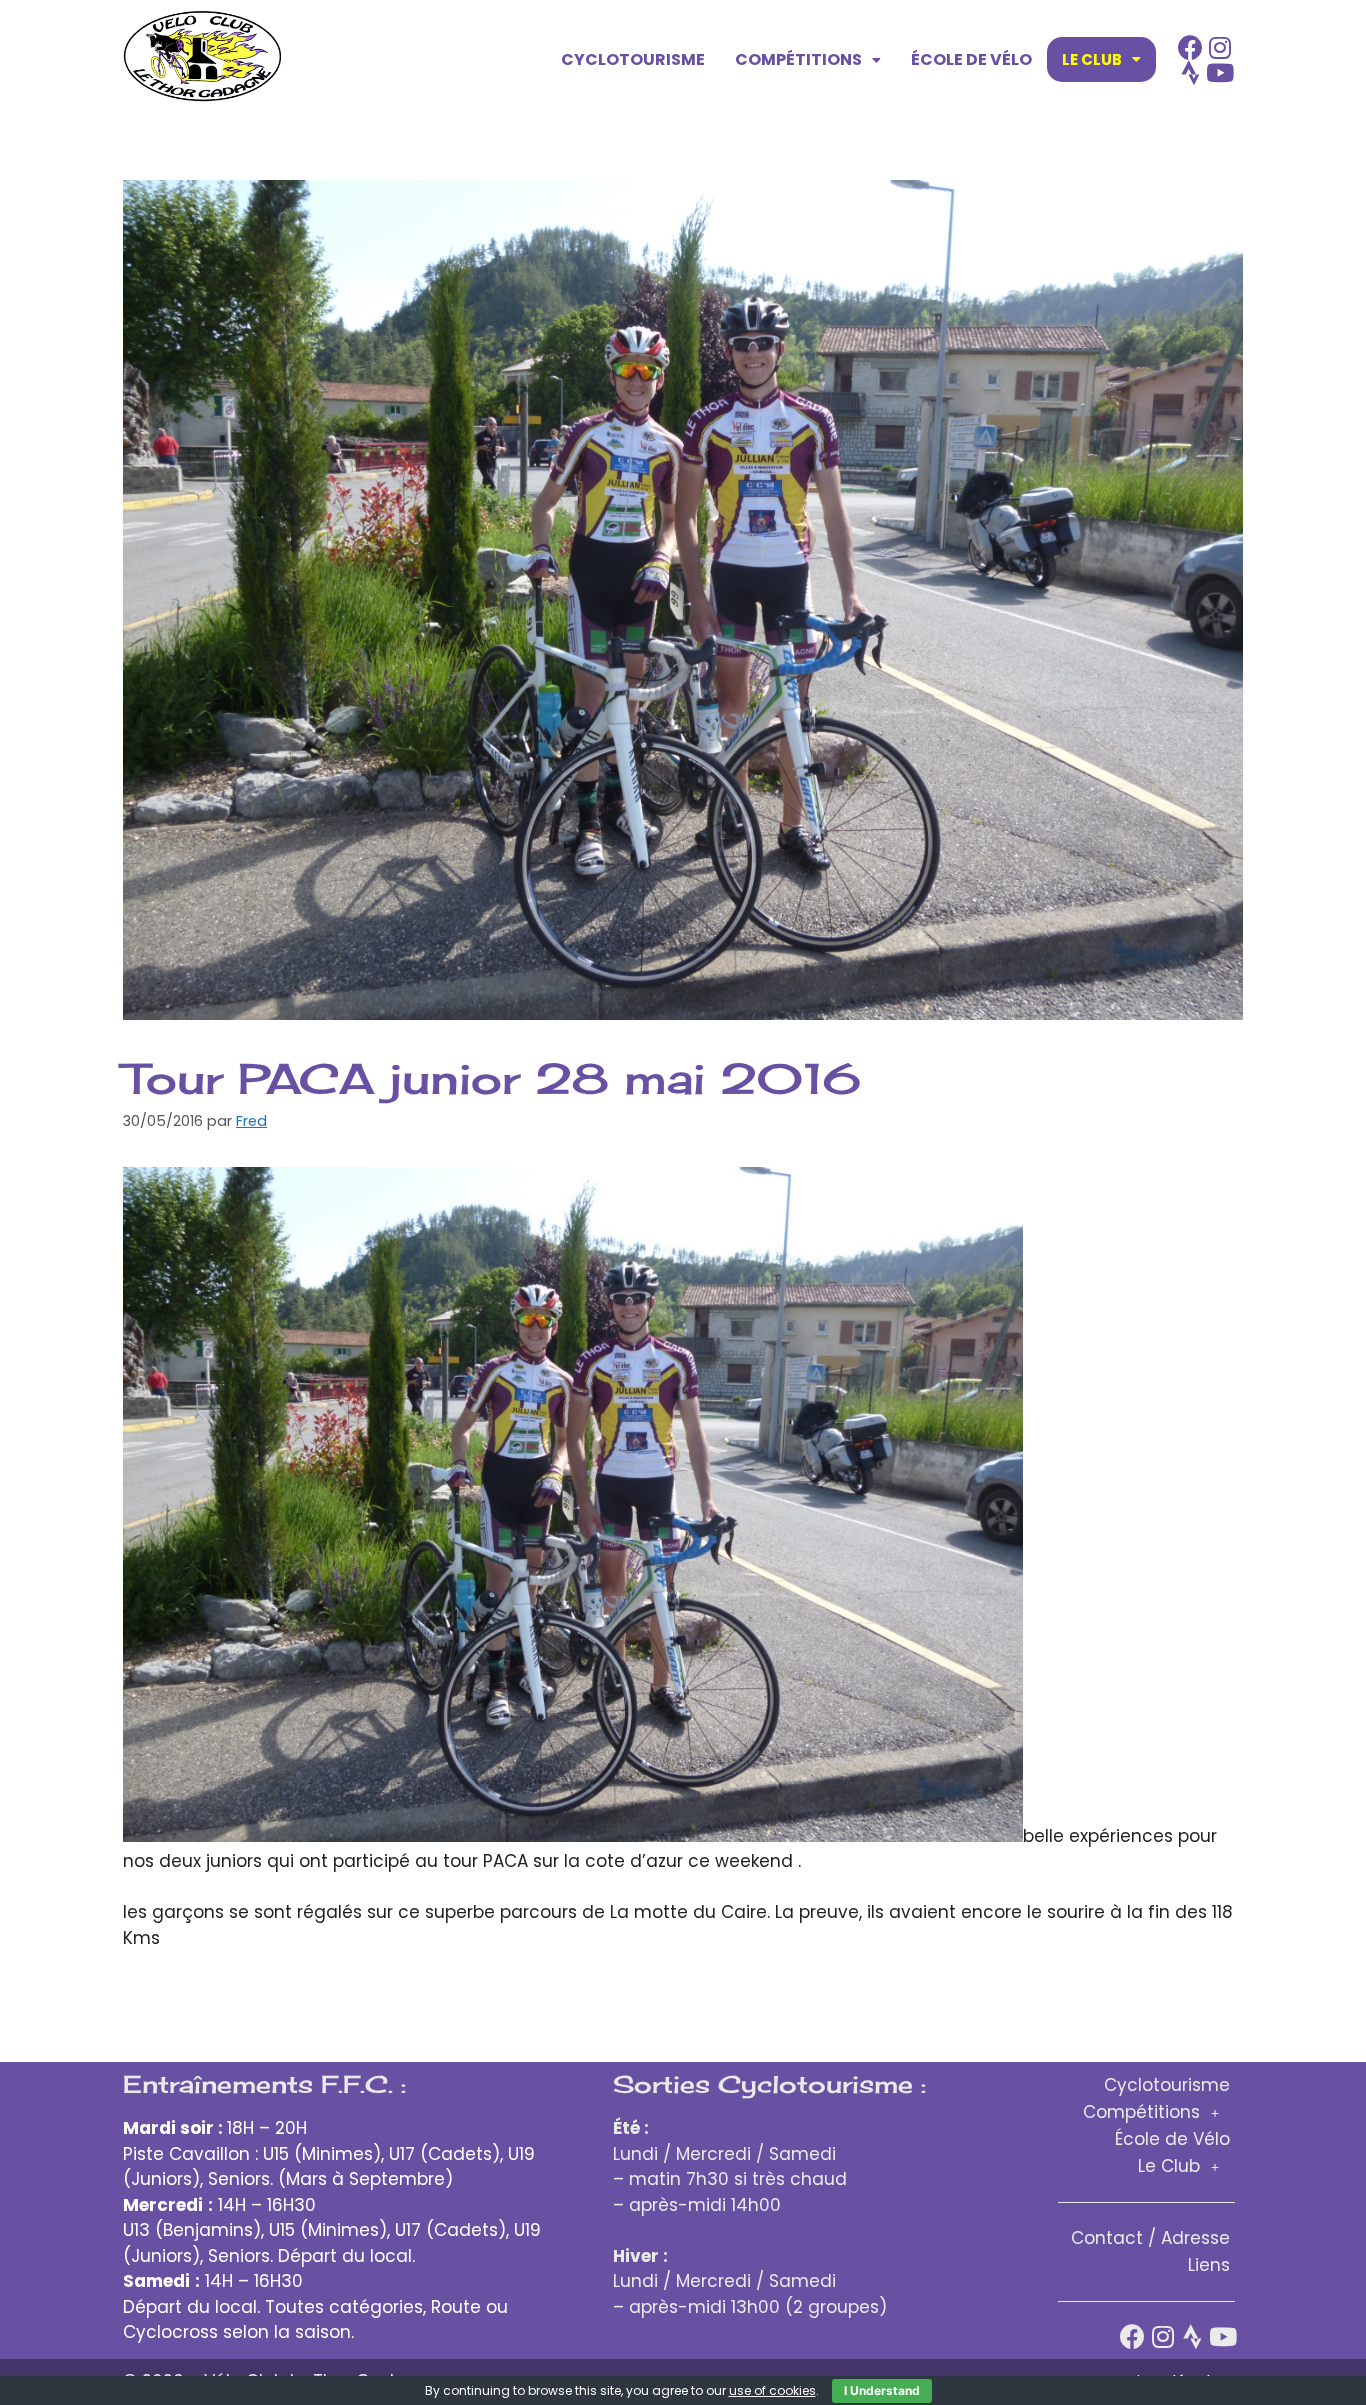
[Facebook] (1190, 47)
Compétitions (798, 59)
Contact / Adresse (1150, 2238)
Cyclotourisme (633, 59)
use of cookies (772, 2390)
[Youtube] (1220, 72)
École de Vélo (971, 59)
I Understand (882, 2390)
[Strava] (1190, 72)
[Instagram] (1220, 47)
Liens (1209, 2265)
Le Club (1092, 59)
